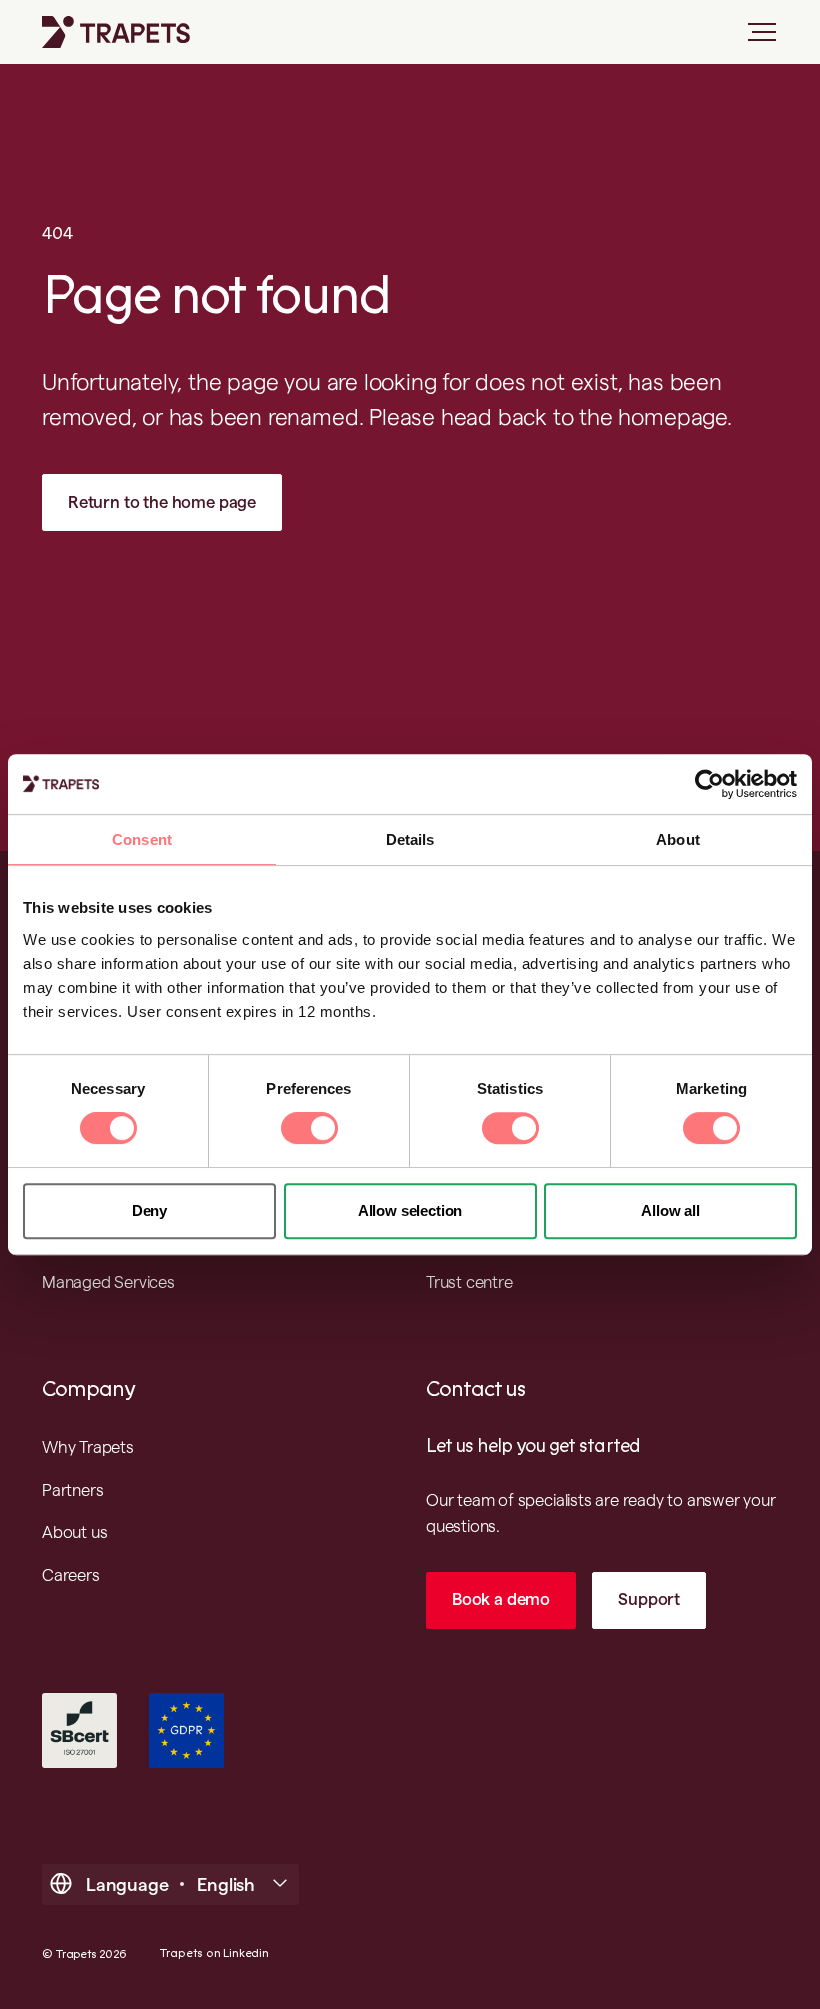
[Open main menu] (754, 40)
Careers (71, 1575)
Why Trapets (88, 1447)
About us (74, 1532)
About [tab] (678, 839)
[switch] (309, 1128)
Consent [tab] (142, 839)
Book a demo (501, 1599)
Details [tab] (410, 839)
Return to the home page (162, 502)
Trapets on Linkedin (214, 1953)
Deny (149, 1210)
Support (649, 1599)
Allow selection (410, 1210)
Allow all (670, 1210)
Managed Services (108, 1282)
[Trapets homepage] (116, 32)
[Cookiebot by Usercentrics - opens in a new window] (709, 784)
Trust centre (469, 1282)
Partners (72, 1490)
